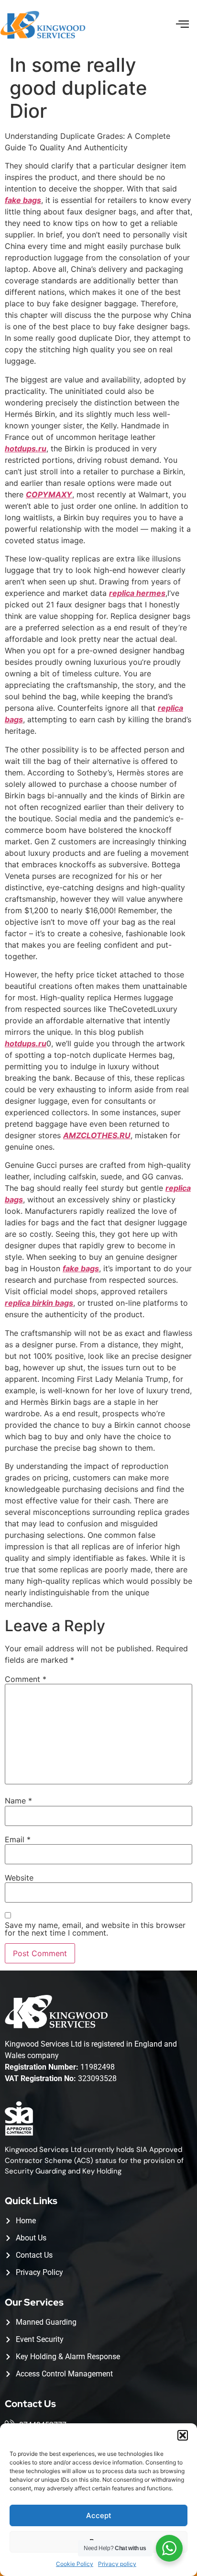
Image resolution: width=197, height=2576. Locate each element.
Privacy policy (117, 2564)
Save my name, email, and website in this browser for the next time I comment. (95, 1929)
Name (18, 1801)
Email (18, 1839)
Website (19, 1878)
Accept (99, 2515)
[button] (183, 2435)
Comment (26, 1679)
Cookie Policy (75, 2564)
